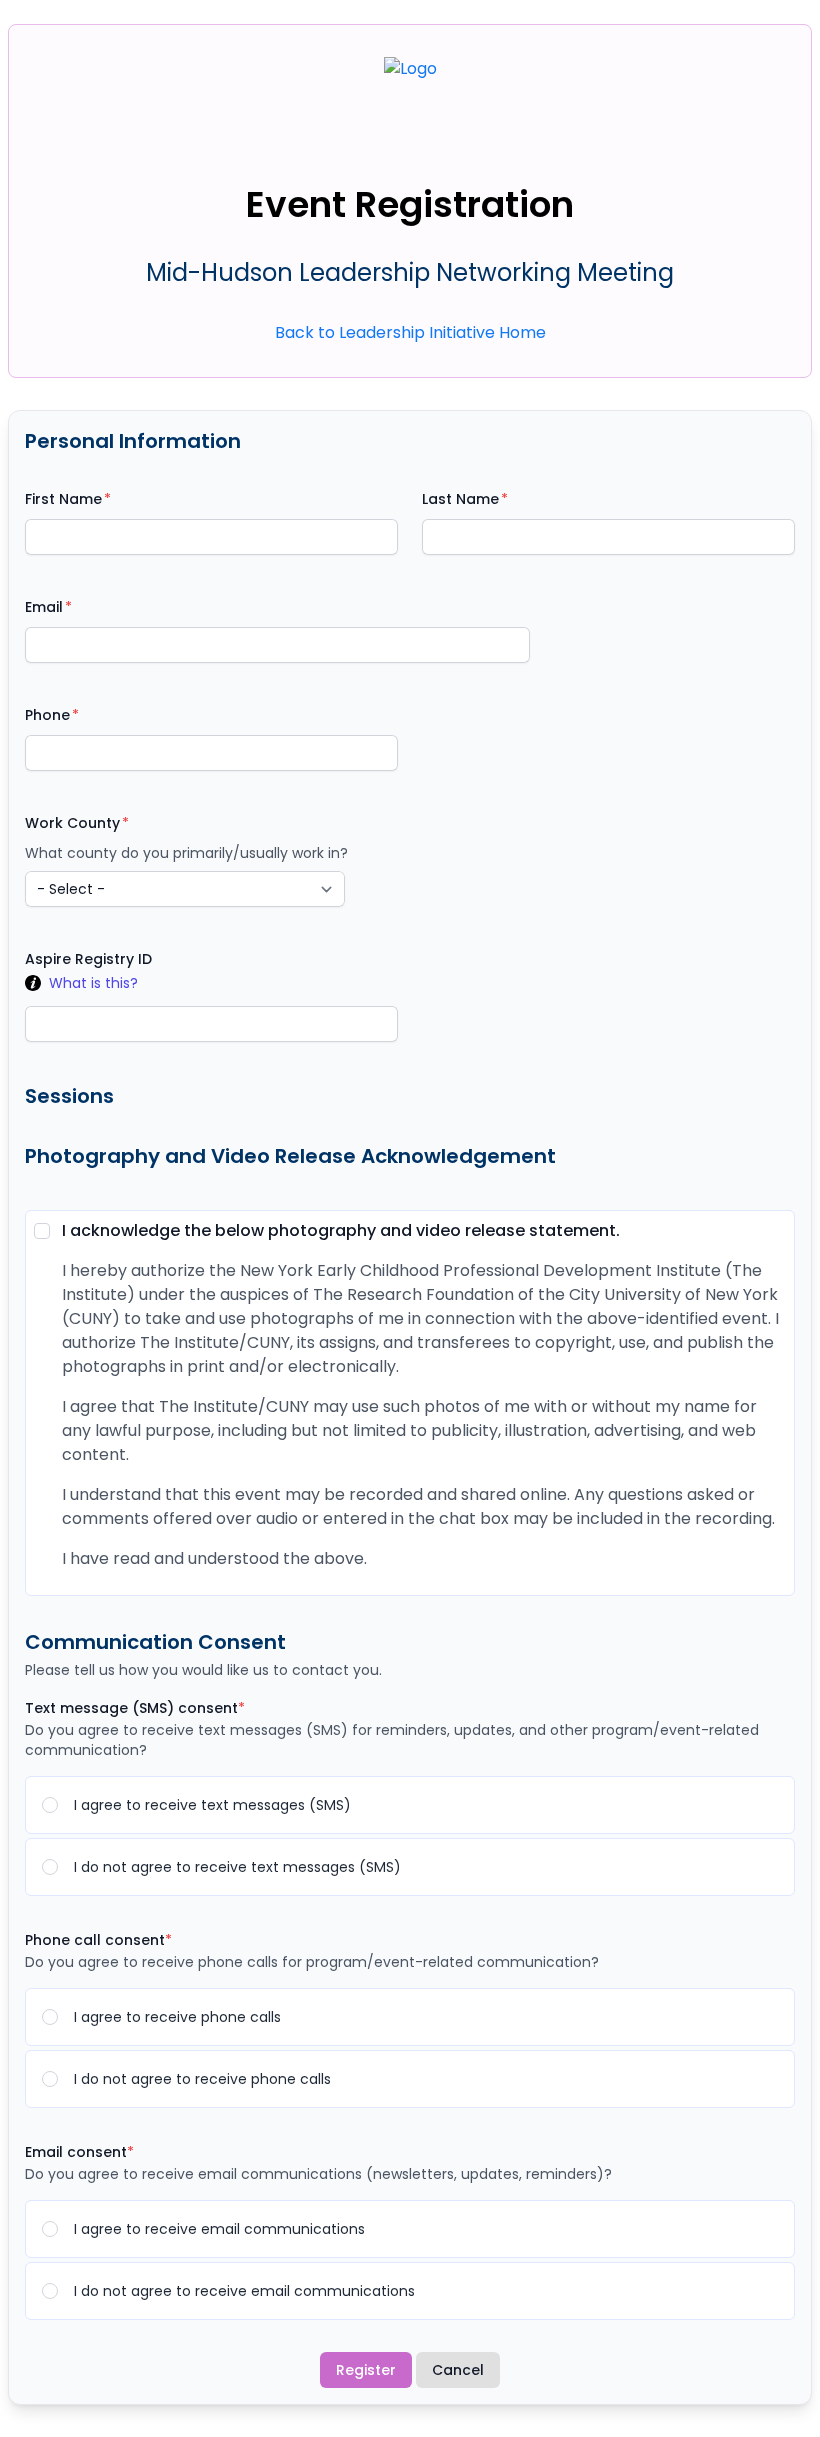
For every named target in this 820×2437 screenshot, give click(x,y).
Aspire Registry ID (88, 959)
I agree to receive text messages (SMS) (212, 1805)
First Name (63, 499)
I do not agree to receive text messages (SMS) (237, 1867)
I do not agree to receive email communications (244, 2291)
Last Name (460, 499)
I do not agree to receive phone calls (202, 2079)
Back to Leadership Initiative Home (410, 332)
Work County (72, 823)
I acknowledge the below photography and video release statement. (341, 1230)
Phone (47, 715)
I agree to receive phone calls (177, 2017)
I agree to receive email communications (219, 2229)
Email (44, 607)
